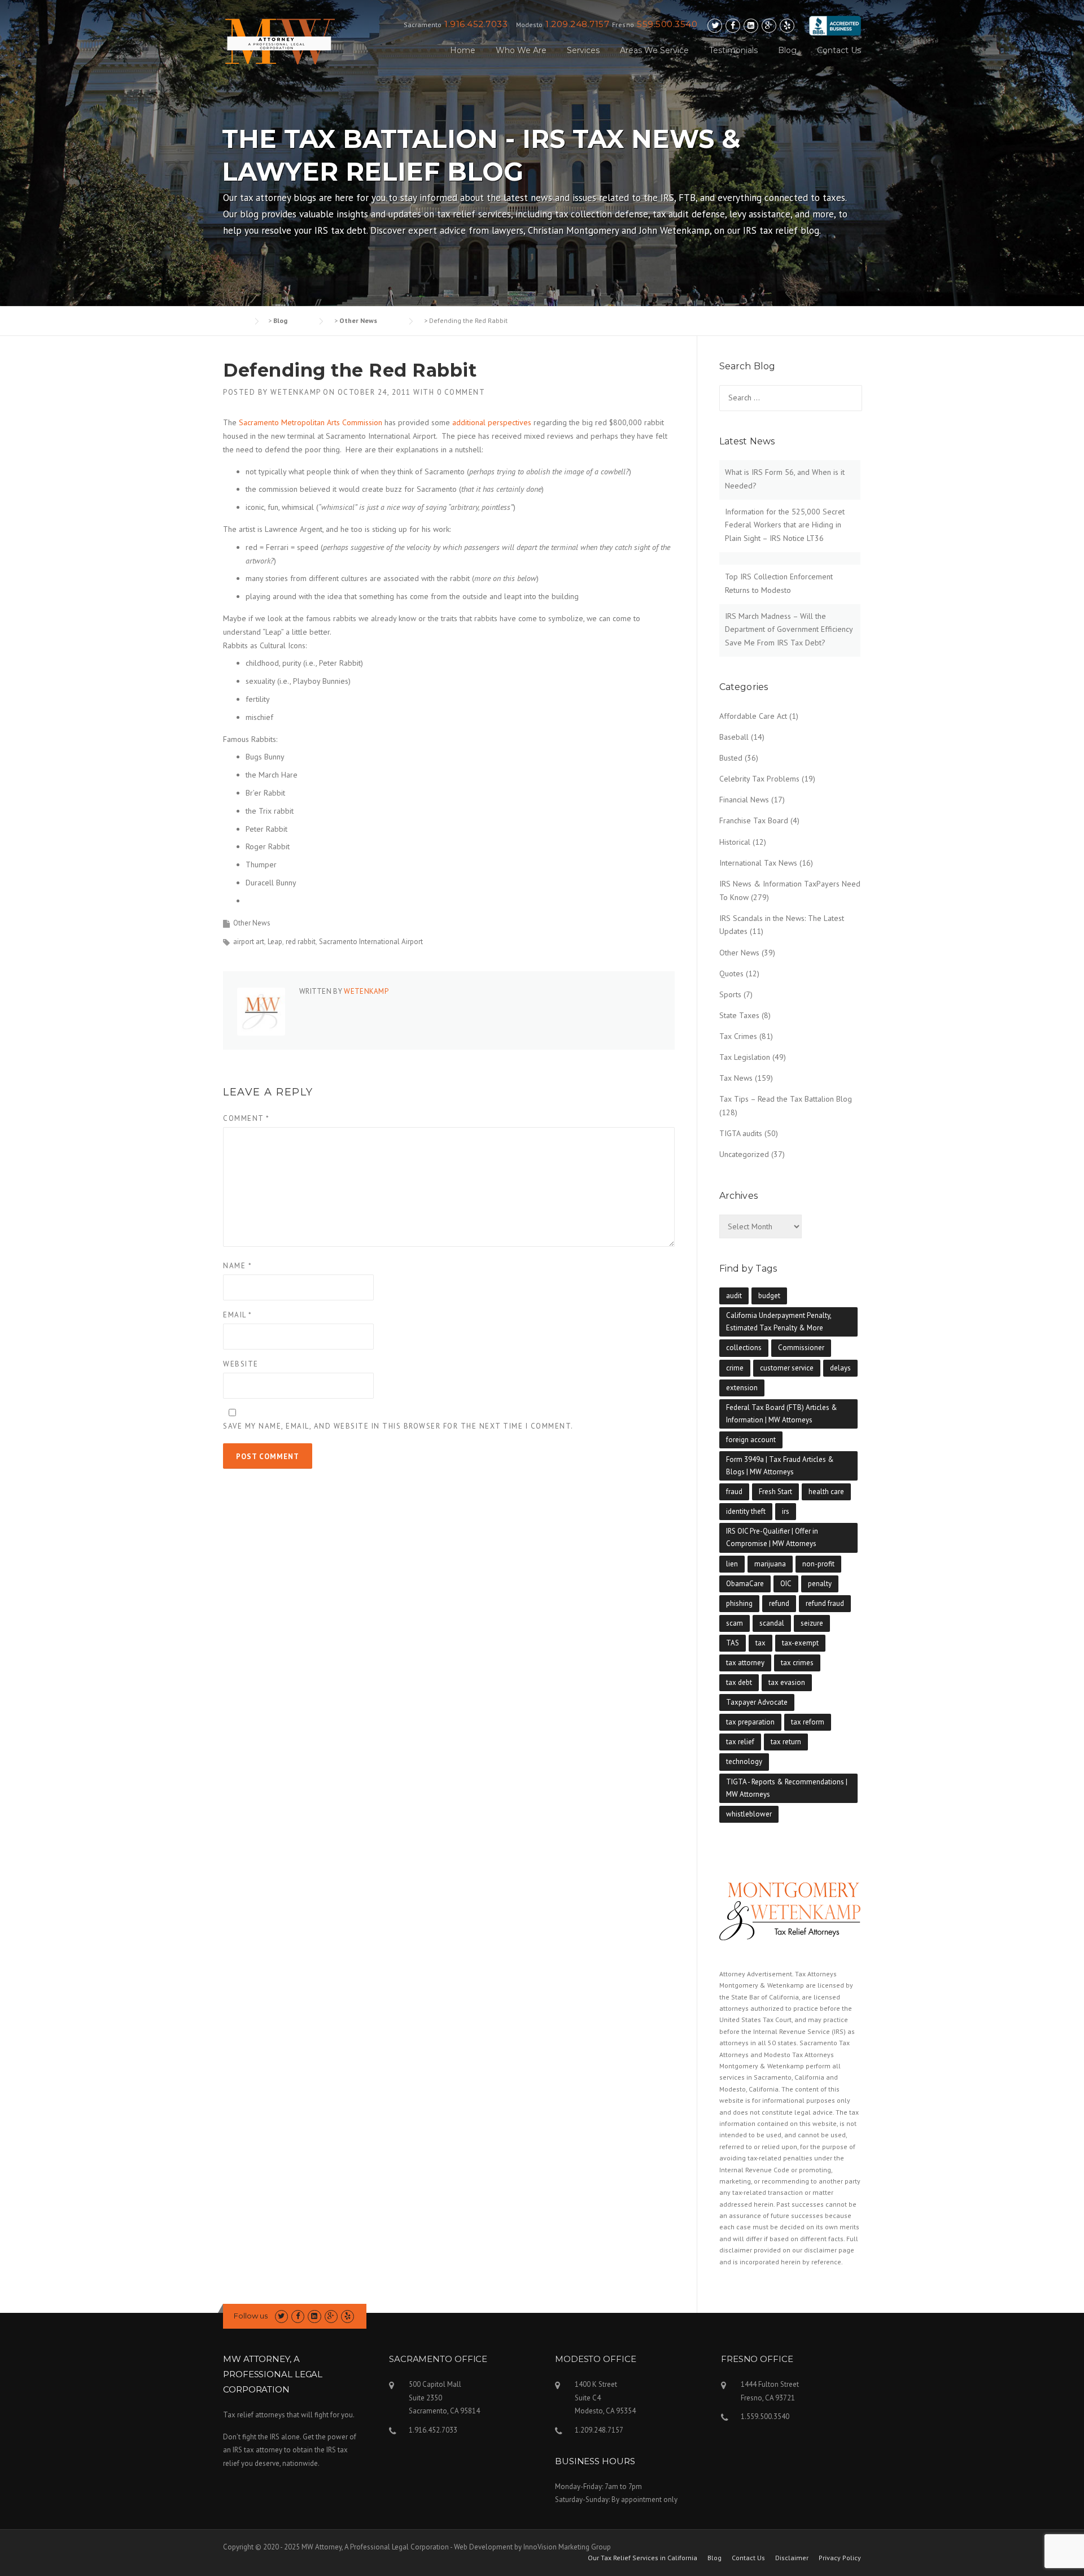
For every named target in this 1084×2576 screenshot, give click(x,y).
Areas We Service (654, 50)
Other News (252, 923)
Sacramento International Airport (371, 942)
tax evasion (787, 1682)
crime (735, 1368)
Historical (735, 842)
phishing (739, 1603)
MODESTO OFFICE (596, 2359)
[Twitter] (715, 26)
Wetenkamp (296, 392)
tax (760, 1643)
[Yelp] (787, 26)
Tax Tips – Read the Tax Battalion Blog (786, 1099)
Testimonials (733, 50)
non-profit (818, 1564)
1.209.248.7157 (577, 24)
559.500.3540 (667, 24)
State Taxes (739, 1015)
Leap (275, 942)
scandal (772, 1623)
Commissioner (801, 1348)
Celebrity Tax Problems (759, 779)
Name (237, 1266)
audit (734, 1296)
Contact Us (839, 50)
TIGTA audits (741, 1133)
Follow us (251, 2316)
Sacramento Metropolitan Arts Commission (311, 422)
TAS (733, 1643)
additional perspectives (492, 422)
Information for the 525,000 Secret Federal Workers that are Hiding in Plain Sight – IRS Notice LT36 (785, 525)
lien (732, 1564)
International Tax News (758, 863)
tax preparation (750, 1722)
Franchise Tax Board (754, 820)
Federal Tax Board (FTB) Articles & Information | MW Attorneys (782, 1414)
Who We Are (521, 50)
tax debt (739, 1682)
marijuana (770, 1564)
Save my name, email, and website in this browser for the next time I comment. (398, 1426)
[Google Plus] (769, 26)
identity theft (746, 1511)
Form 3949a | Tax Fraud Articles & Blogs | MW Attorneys (780, 1466)
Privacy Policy (840, 2558)
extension (742, 1388)
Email (238, 1315)
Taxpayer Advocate (757, 1702)
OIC (786, 1584)
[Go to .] (234, 320)
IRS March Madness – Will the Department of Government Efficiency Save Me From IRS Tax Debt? (789, 630)
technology (744, 1761)
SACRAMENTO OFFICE (438, 2359)
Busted (731, 758)
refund (779, 1603)
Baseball (734, 737)
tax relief (740, 1742)
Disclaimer (792, 2558)
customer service (787, 1368)
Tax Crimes (738, 1036)
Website (241, 1364)
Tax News (736, 1078)
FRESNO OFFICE (757, 2359)
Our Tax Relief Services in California (642, 2558)
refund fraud (825, 1603)
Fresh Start (775, 1492)
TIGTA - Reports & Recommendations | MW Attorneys (787, 1788)
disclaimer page (829, 2250)
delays (840, 1368)
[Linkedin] (751, 26)
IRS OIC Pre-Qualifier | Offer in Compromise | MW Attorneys (772, 1537)
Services (583, 50)
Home (463, 50)
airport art (249, 942)
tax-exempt (800, 1643)
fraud (734, 1492)
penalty (820, 1584)
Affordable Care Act (753, 716)
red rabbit (301, 942)
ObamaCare (745, 1584)
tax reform (808, 1722)
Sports (730, 994)
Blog (787, 50)
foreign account (751, 1440)
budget (769, 1296)
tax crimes (797, 1663)
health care (826, 1492)
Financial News (744, 800)
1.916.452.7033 (476, 24)
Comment (246, 1118)
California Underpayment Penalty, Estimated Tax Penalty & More (779, 1322)
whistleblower (749, 1814)
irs (786, 1511)
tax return (786, 1742)
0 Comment (461, 392)
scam (735, 1623)
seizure (812, 1623)
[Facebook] (733, 26)
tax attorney (745, 1663)
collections (744, 1348)
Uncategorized (744, 1154)
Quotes (731, 973)
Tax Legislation (745, 1057)
